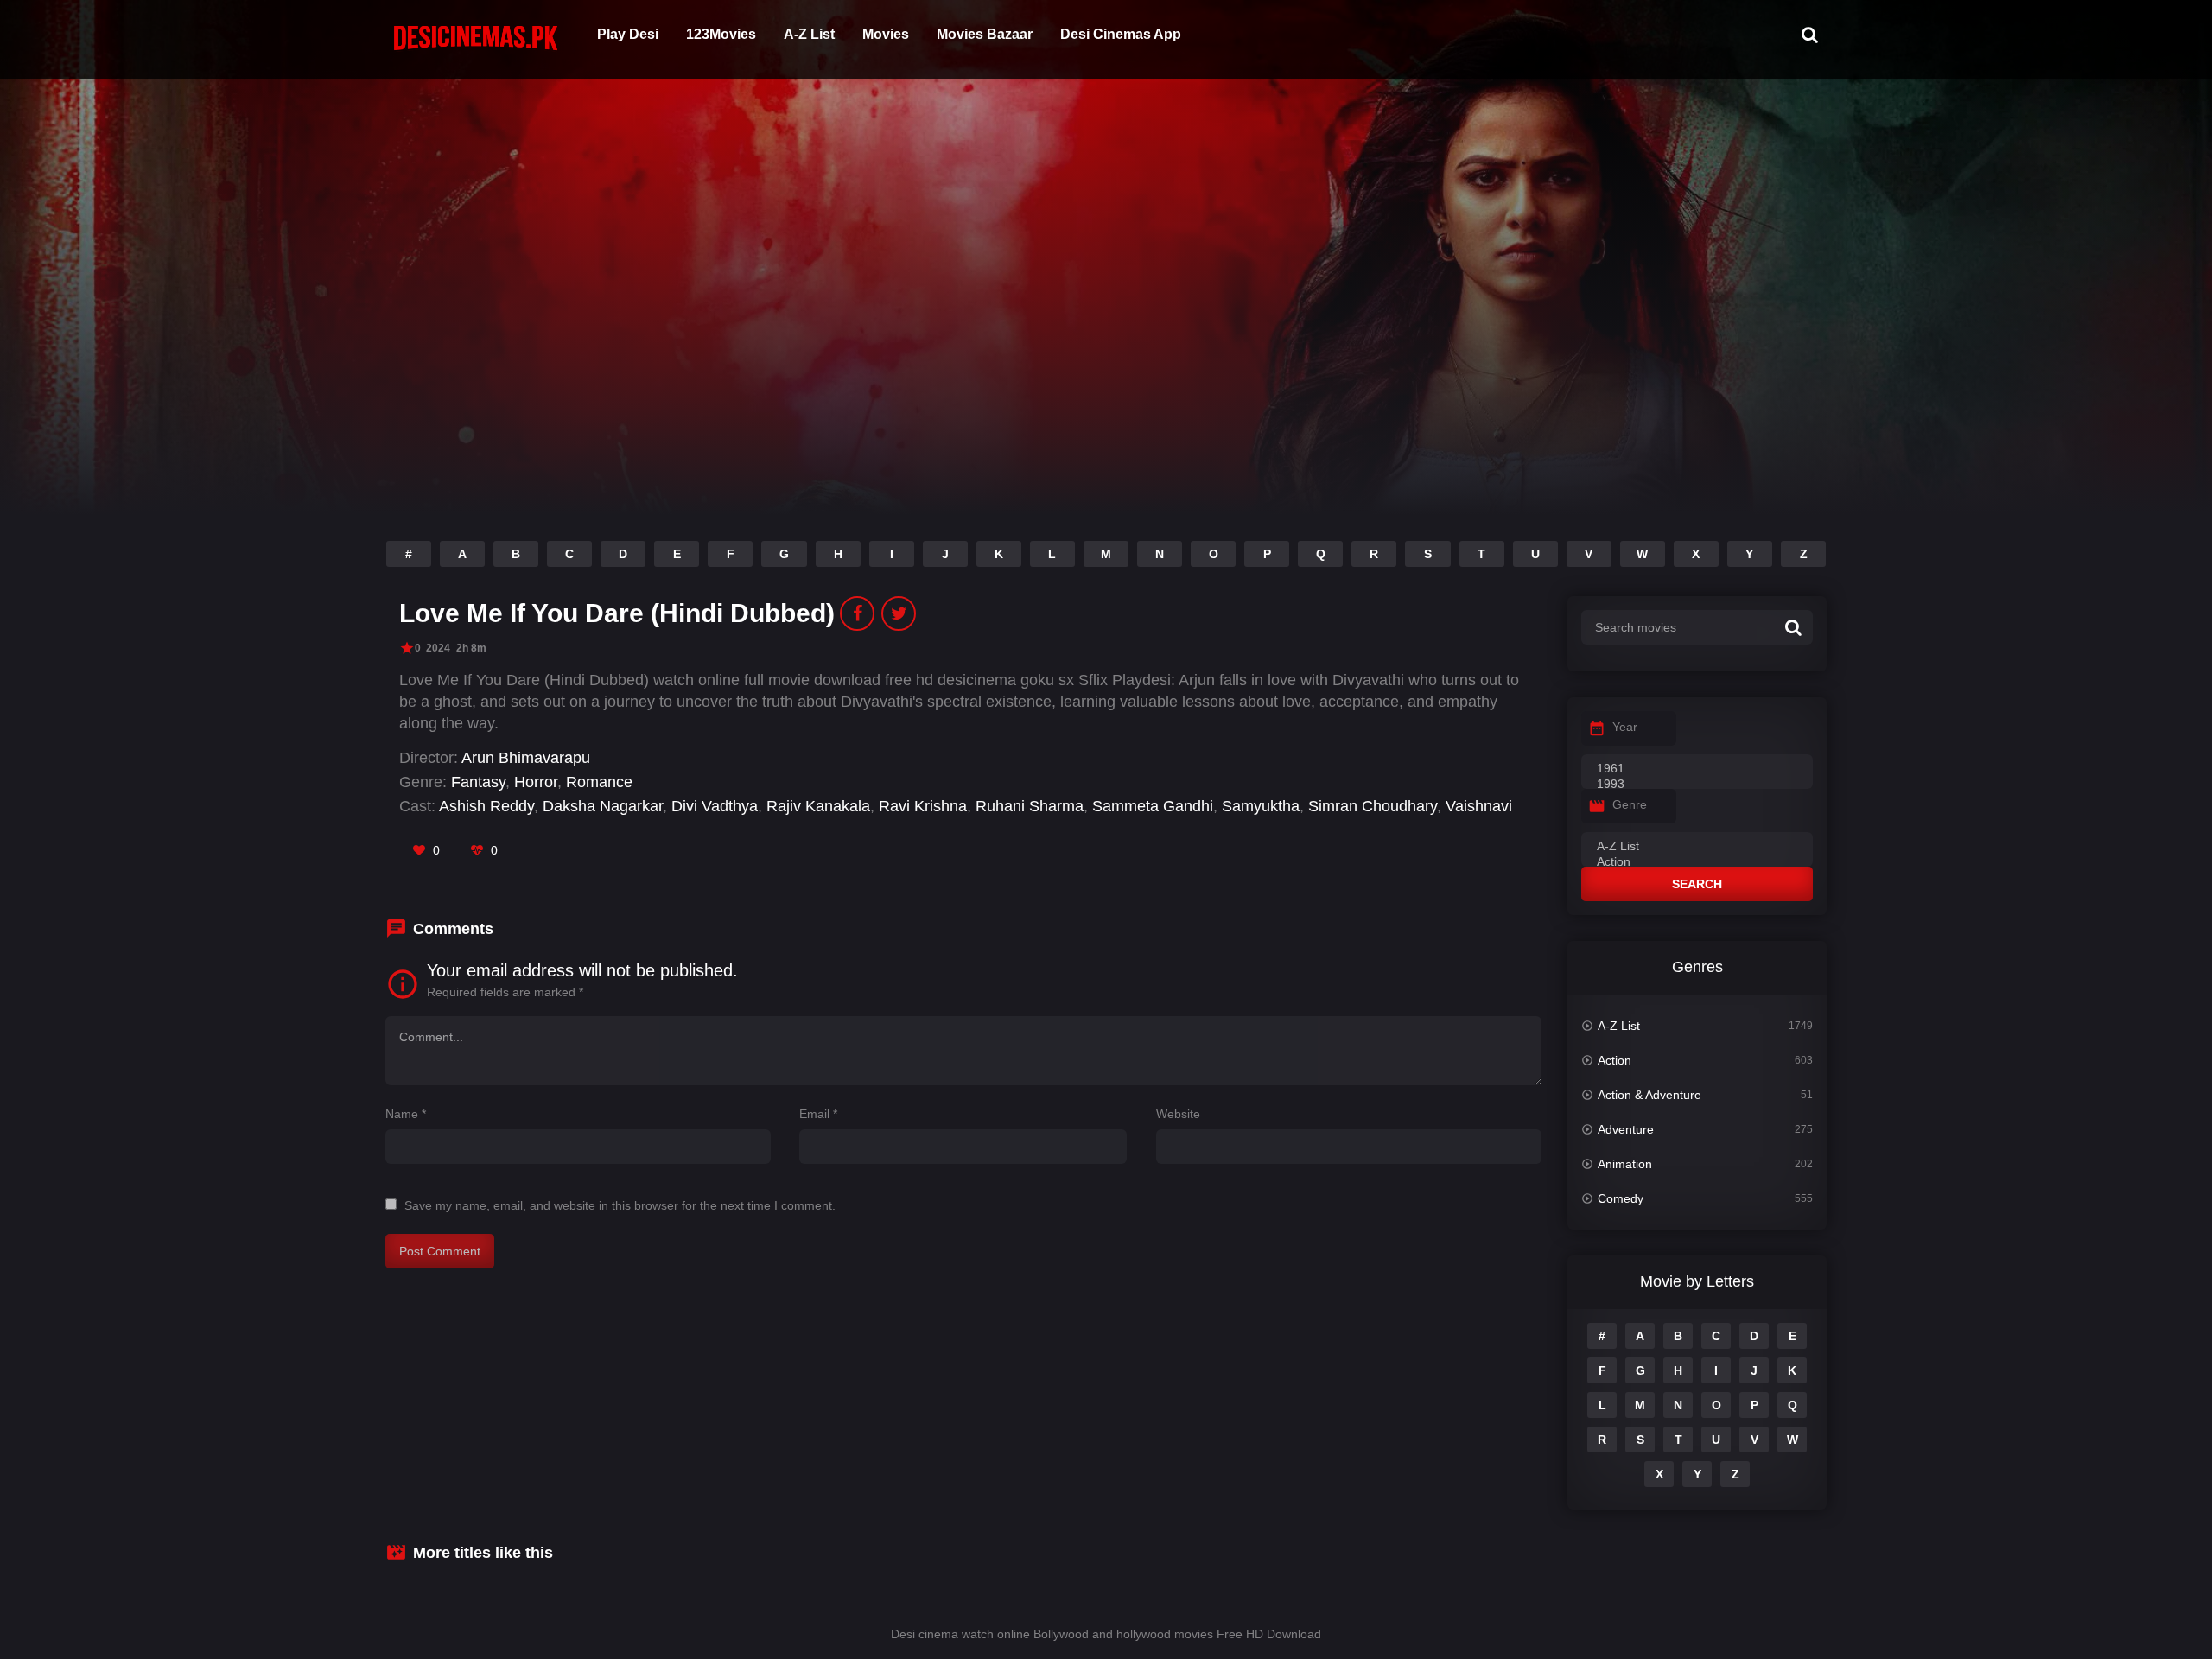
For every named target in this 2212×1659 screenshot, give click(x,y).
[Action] (1697, 862)
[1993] (1697, 785)
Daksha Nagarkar (603, 806)
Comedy (1621, 1198)
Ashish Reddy (486, 806)
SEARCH (1697, 884)
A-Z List (809, 34)
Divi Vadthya (715, 806)
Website (1178, 1114)
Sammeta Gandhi (1153, 806)
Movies (886, 34)
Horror (536, 782)
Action (1615, 1060)
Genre (1630, 804)
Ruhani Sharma (1030, 806)
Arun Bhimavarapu (526, 758)
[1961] (1697, 769)
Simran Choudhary (1373, 806)
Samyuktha (1261, 806)
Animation (1625, 1164)
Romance (599, 782)
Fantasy (478, 782)
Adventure (1626, 1129)
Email (818, 1114)
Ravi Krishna (923, 806)
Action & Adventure (1649, 1095)
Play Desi (628, 34)
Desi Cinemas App (1121, 34)
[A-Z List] (1697, 847)
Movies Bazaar (985, 34)
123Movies (721, 34)
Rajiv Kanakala (818, 806)
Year (1625, 727)
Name (406, 1114)
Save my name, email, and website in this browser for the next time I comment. (620, 1205)
